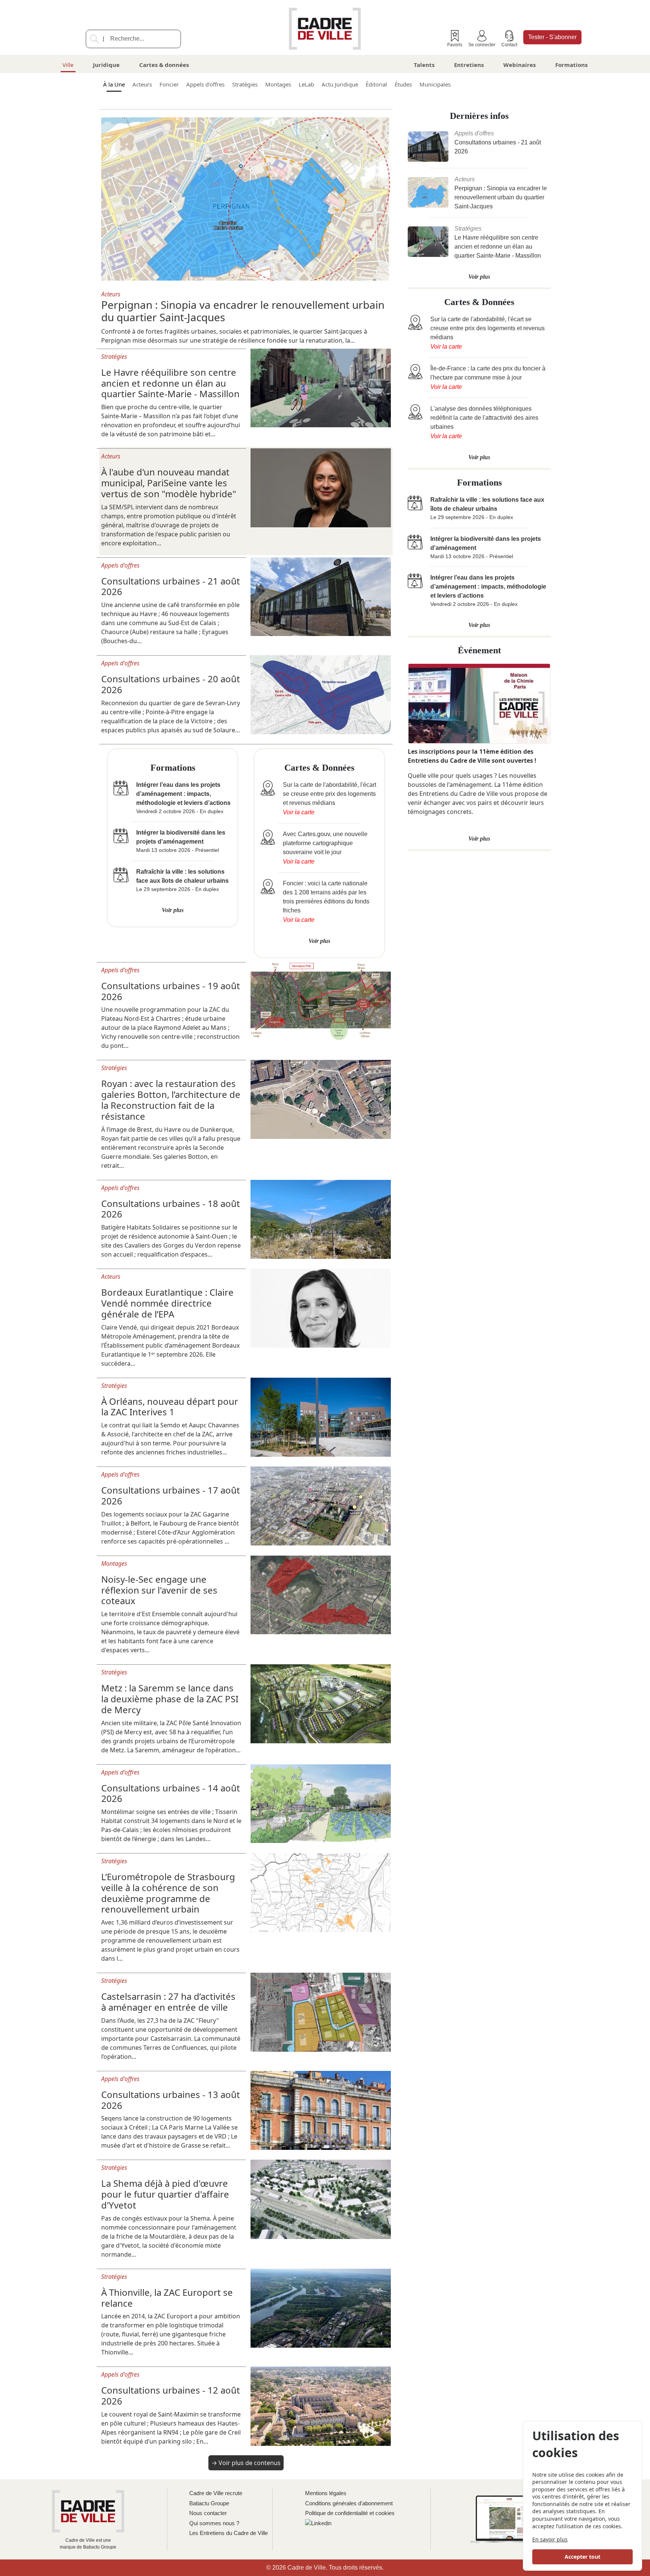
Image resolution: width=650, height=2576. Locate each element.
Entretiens (469, 65)
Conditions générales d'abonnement (349, 2503)
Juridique (106, 65)
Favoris (455, 45)
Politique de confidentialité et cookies (350, 2513)
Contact (509, 45)
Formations (571, 65)
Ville (68, 65)
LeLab (306, 84)
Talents (424, 65)
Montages (278, 84)
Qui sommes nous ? (214, 2523)
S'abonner (552, 37)
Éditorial (376, 84)
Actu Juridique (340, 84)
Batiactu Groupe (209, 2503)
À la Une (114, 84)
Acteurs (142, 84)
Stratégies (245, 84)
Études (403, 84)
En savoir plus (550, 2539)
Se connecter (482, 45)
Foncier (169, 84)
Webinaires (519, 65)
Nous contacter (208, 2513)
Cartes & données (164, 65)
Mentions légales (326, 2493)
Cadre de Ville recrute (216, 2493)
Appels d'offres (205, 84)
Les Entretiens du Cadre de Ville (229, 2533)
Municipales (435, 84)
